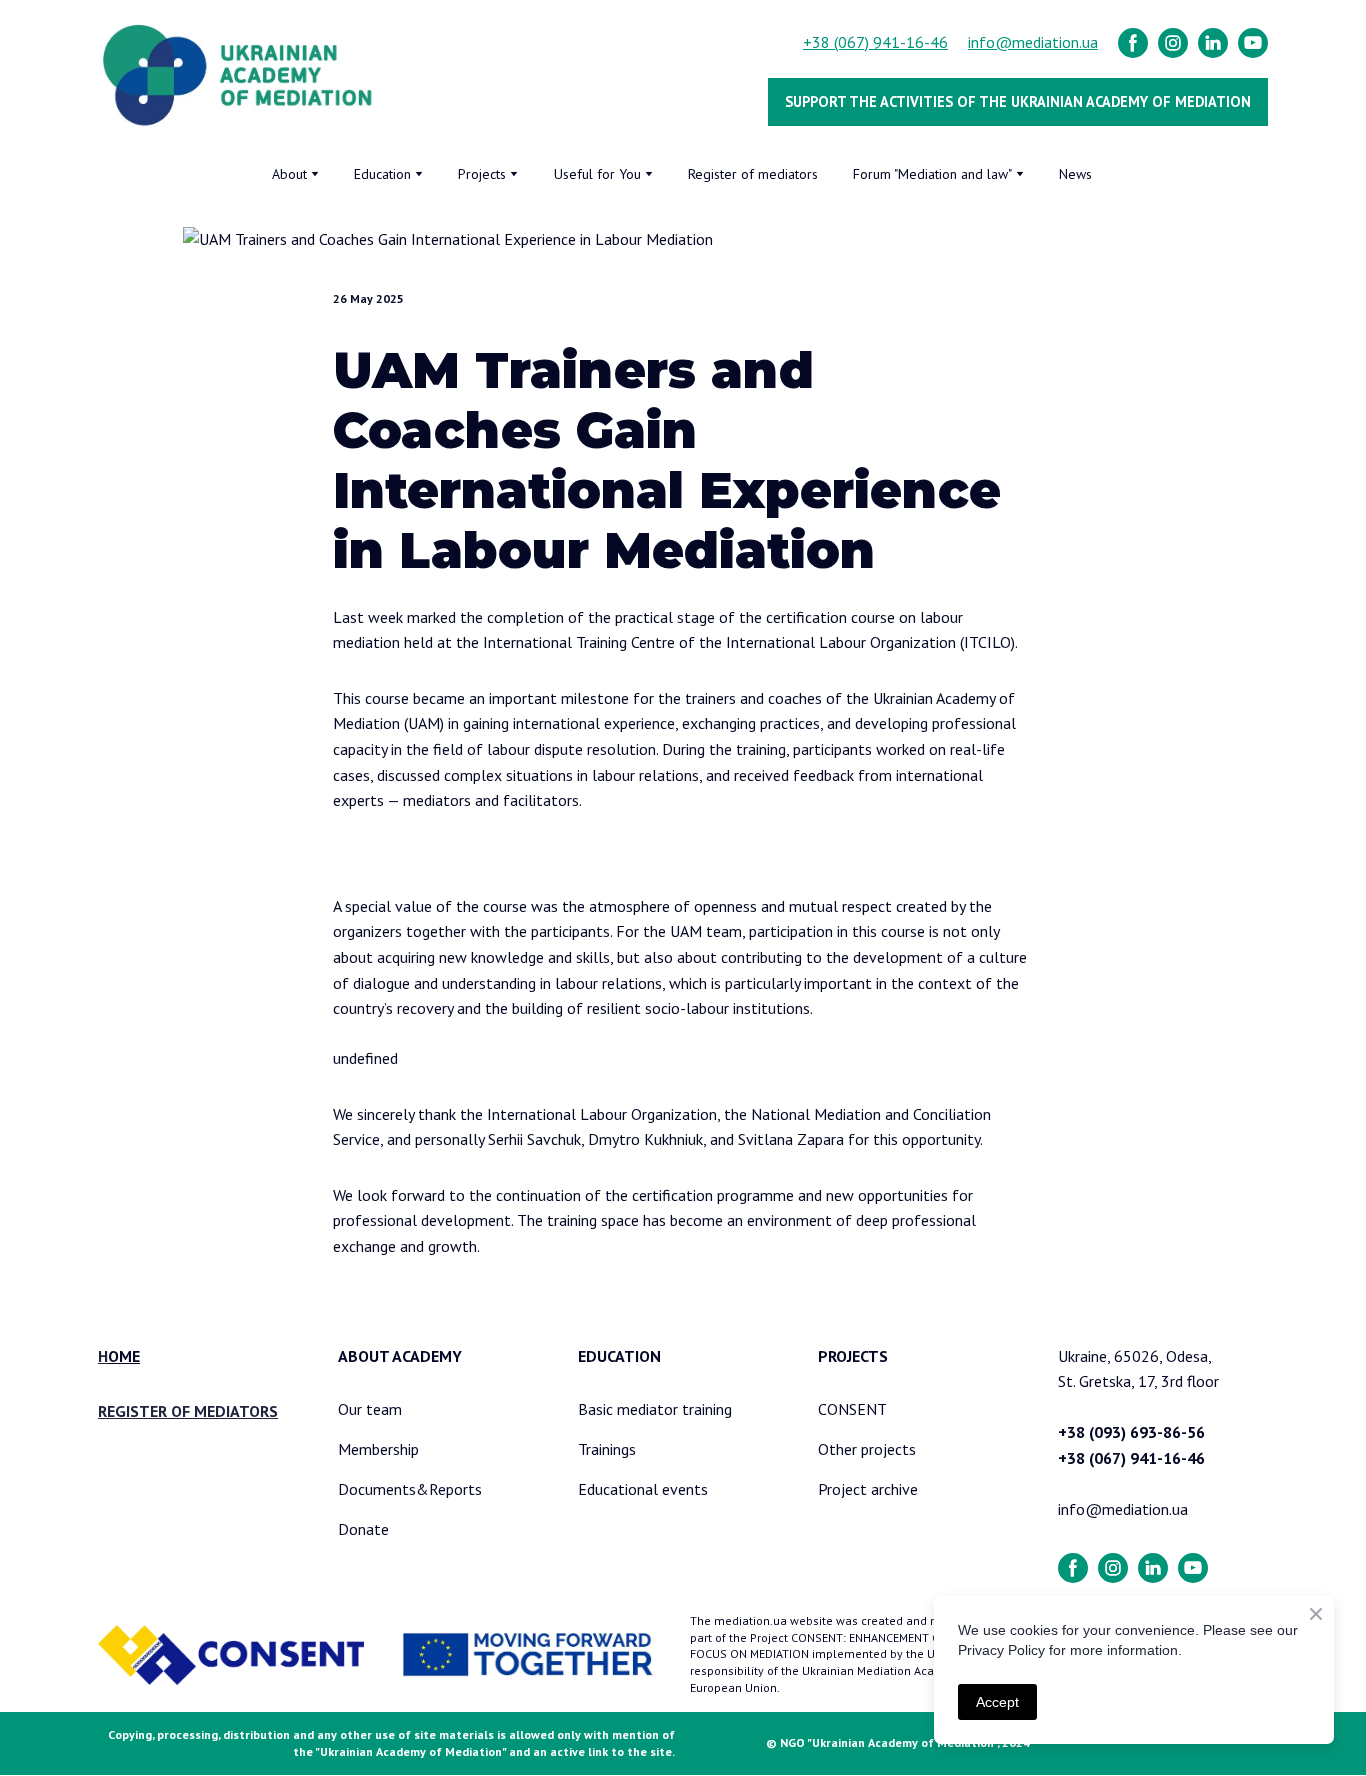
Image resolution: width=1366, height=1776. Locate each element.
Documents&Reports (410, 1489)
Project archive (868, 1489)
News (1075, 174)
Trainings (607, 1449)
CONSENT (852, 1409)
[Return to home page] (238, 76)
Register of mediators (753, 174)
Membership (378, 1449)
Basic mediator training (655, 1409)
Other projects (867, 1449)
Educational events (643, 1489)
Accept (997, 1702)
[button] (1133, 43)
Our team (370, 1409)
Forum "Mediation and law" (932, 174)
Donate (363, 1529)
